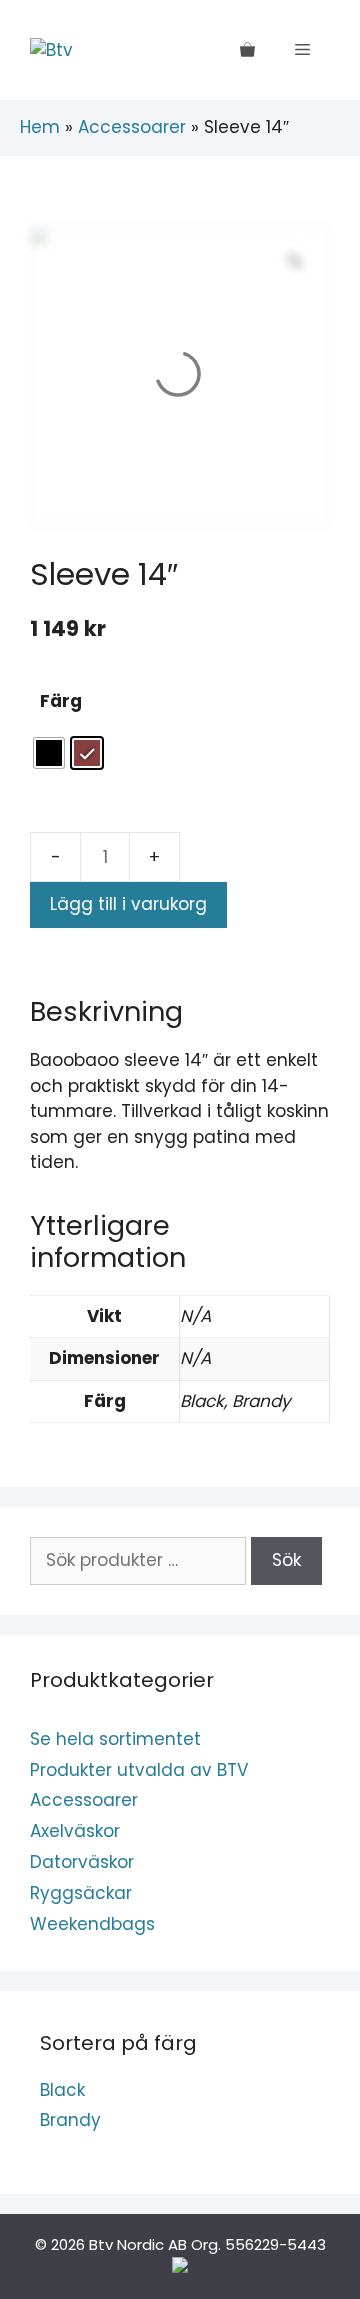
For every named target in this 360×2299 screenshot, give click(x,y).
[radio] (49, 753)
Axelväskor (75, 1831)
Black (62, 2090)
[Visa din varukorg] (247, 50)
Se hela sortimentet (115, 1739)
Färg (61, 701)
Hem (40, 127)
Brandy (70, 2120)
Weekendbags (92, 1924)
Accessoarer (132, 127)
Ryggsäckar (81, 1893)
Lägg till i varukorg (128, 904)
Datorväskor (82, 1862)
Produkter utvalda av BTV (139, 1770)
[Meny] (302, 50)
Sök (286, 1560)
